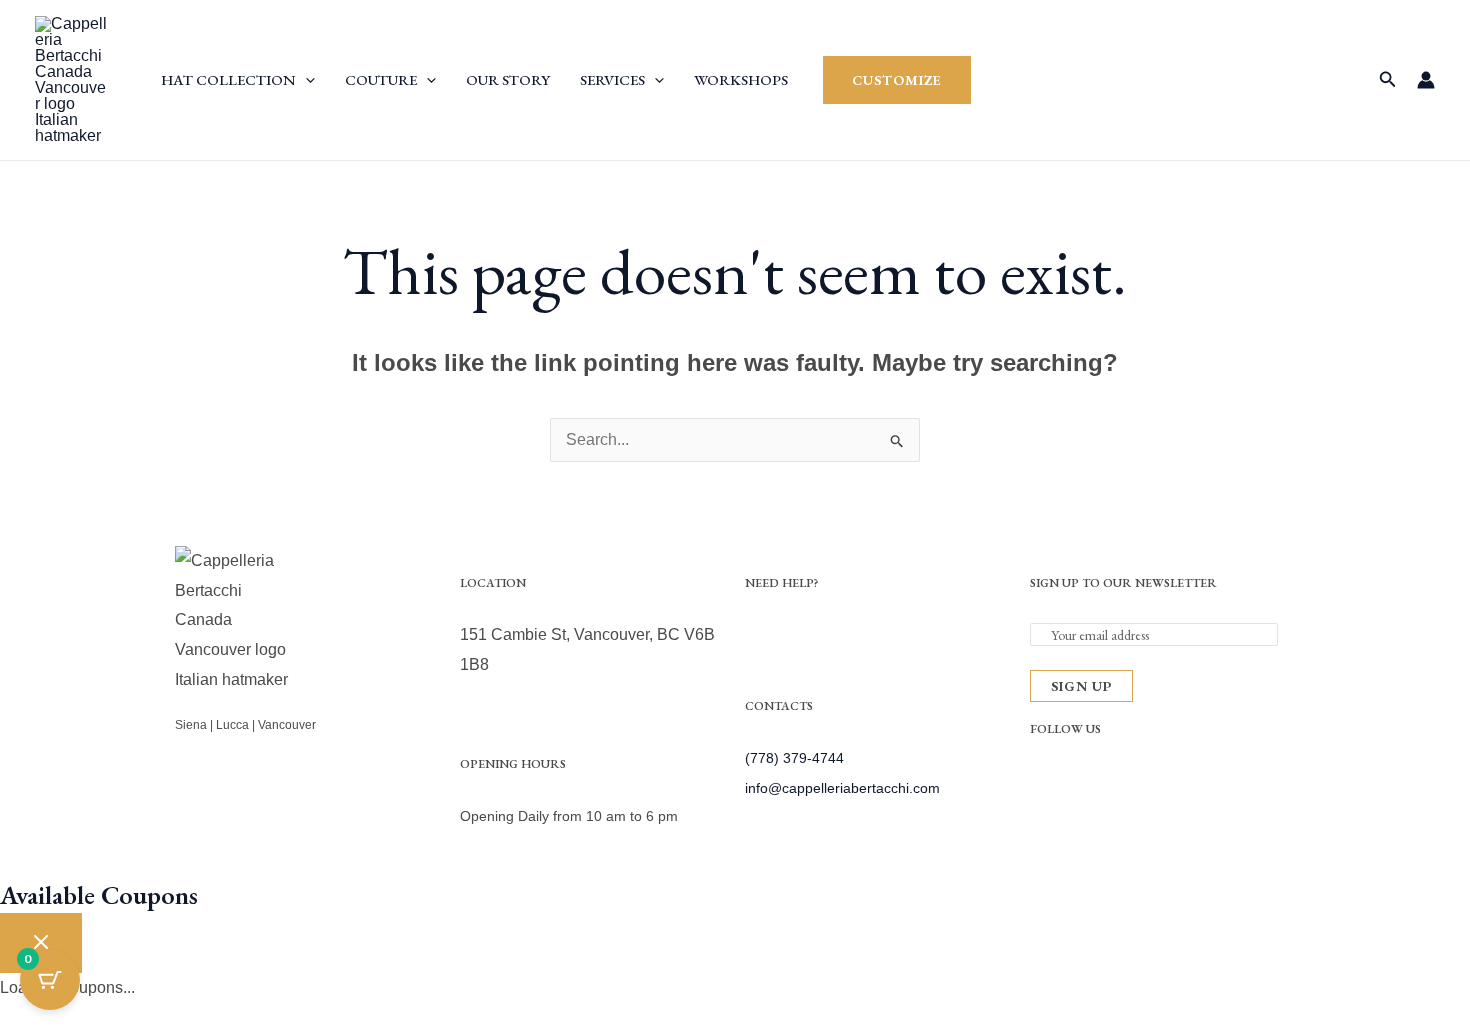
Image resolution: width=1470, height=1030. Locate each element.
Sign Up (1081, 686)
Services (612, 79)
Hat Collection (228, 79)
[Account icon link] (1426, 80)
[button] (305, 79)
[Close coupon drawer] (41, 943)
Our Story (508, 79)
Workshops (741, 79)
